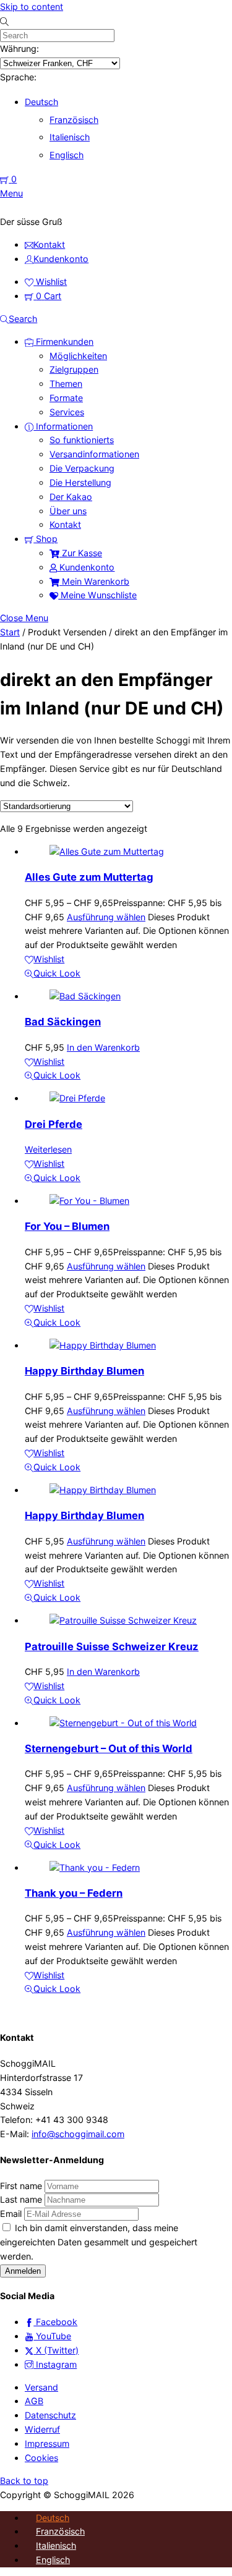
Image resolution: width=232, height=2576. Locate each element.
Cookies (41, 2458)
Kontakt (65, 524)
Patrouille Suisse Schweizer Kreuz (112, 1646)
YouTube (52, 2336)
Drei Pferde (54, 1124)
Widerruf (42, 2429)
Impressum (47, 2443)
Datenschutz (50, 2415)
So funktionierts (82, 440)
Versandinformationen (94, 454)
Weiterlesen (48, 1149)
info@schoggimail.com (78, 2134)
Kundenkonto (86, 567)
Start (10, 632)
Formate (66, 398)
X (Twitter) (56, 2350)
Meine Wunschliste (97, 595)
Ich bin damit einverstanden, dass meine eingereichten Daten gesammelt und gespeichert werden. (99, 2242)
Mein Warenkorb (94, 581)
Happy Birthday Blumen (84, 1371)
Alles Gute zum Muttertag (89, 877)
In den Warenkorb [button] (103, 1047)
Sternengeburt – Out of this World (109, 1748)
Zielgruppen (74, 369)
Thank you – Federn (74, 1893)
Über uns (68, 511)
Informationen (63, 426)
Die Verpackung (82, 468)
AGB (34, 2401)
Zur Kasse (81, 553)
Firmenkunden (63, 341)
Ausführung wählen (106, 917)
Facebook (55, 2322)
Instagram (55, 2364)
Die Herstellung (80, 482)
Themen (66, 383)
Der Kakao (71, 497)
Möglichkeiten (78, 356)
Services (67, 412)
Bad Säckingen (63, 1022)
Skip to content (32, 6)
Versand (41, 2387)
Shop (45, 539)
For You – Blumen (67, 1226)
